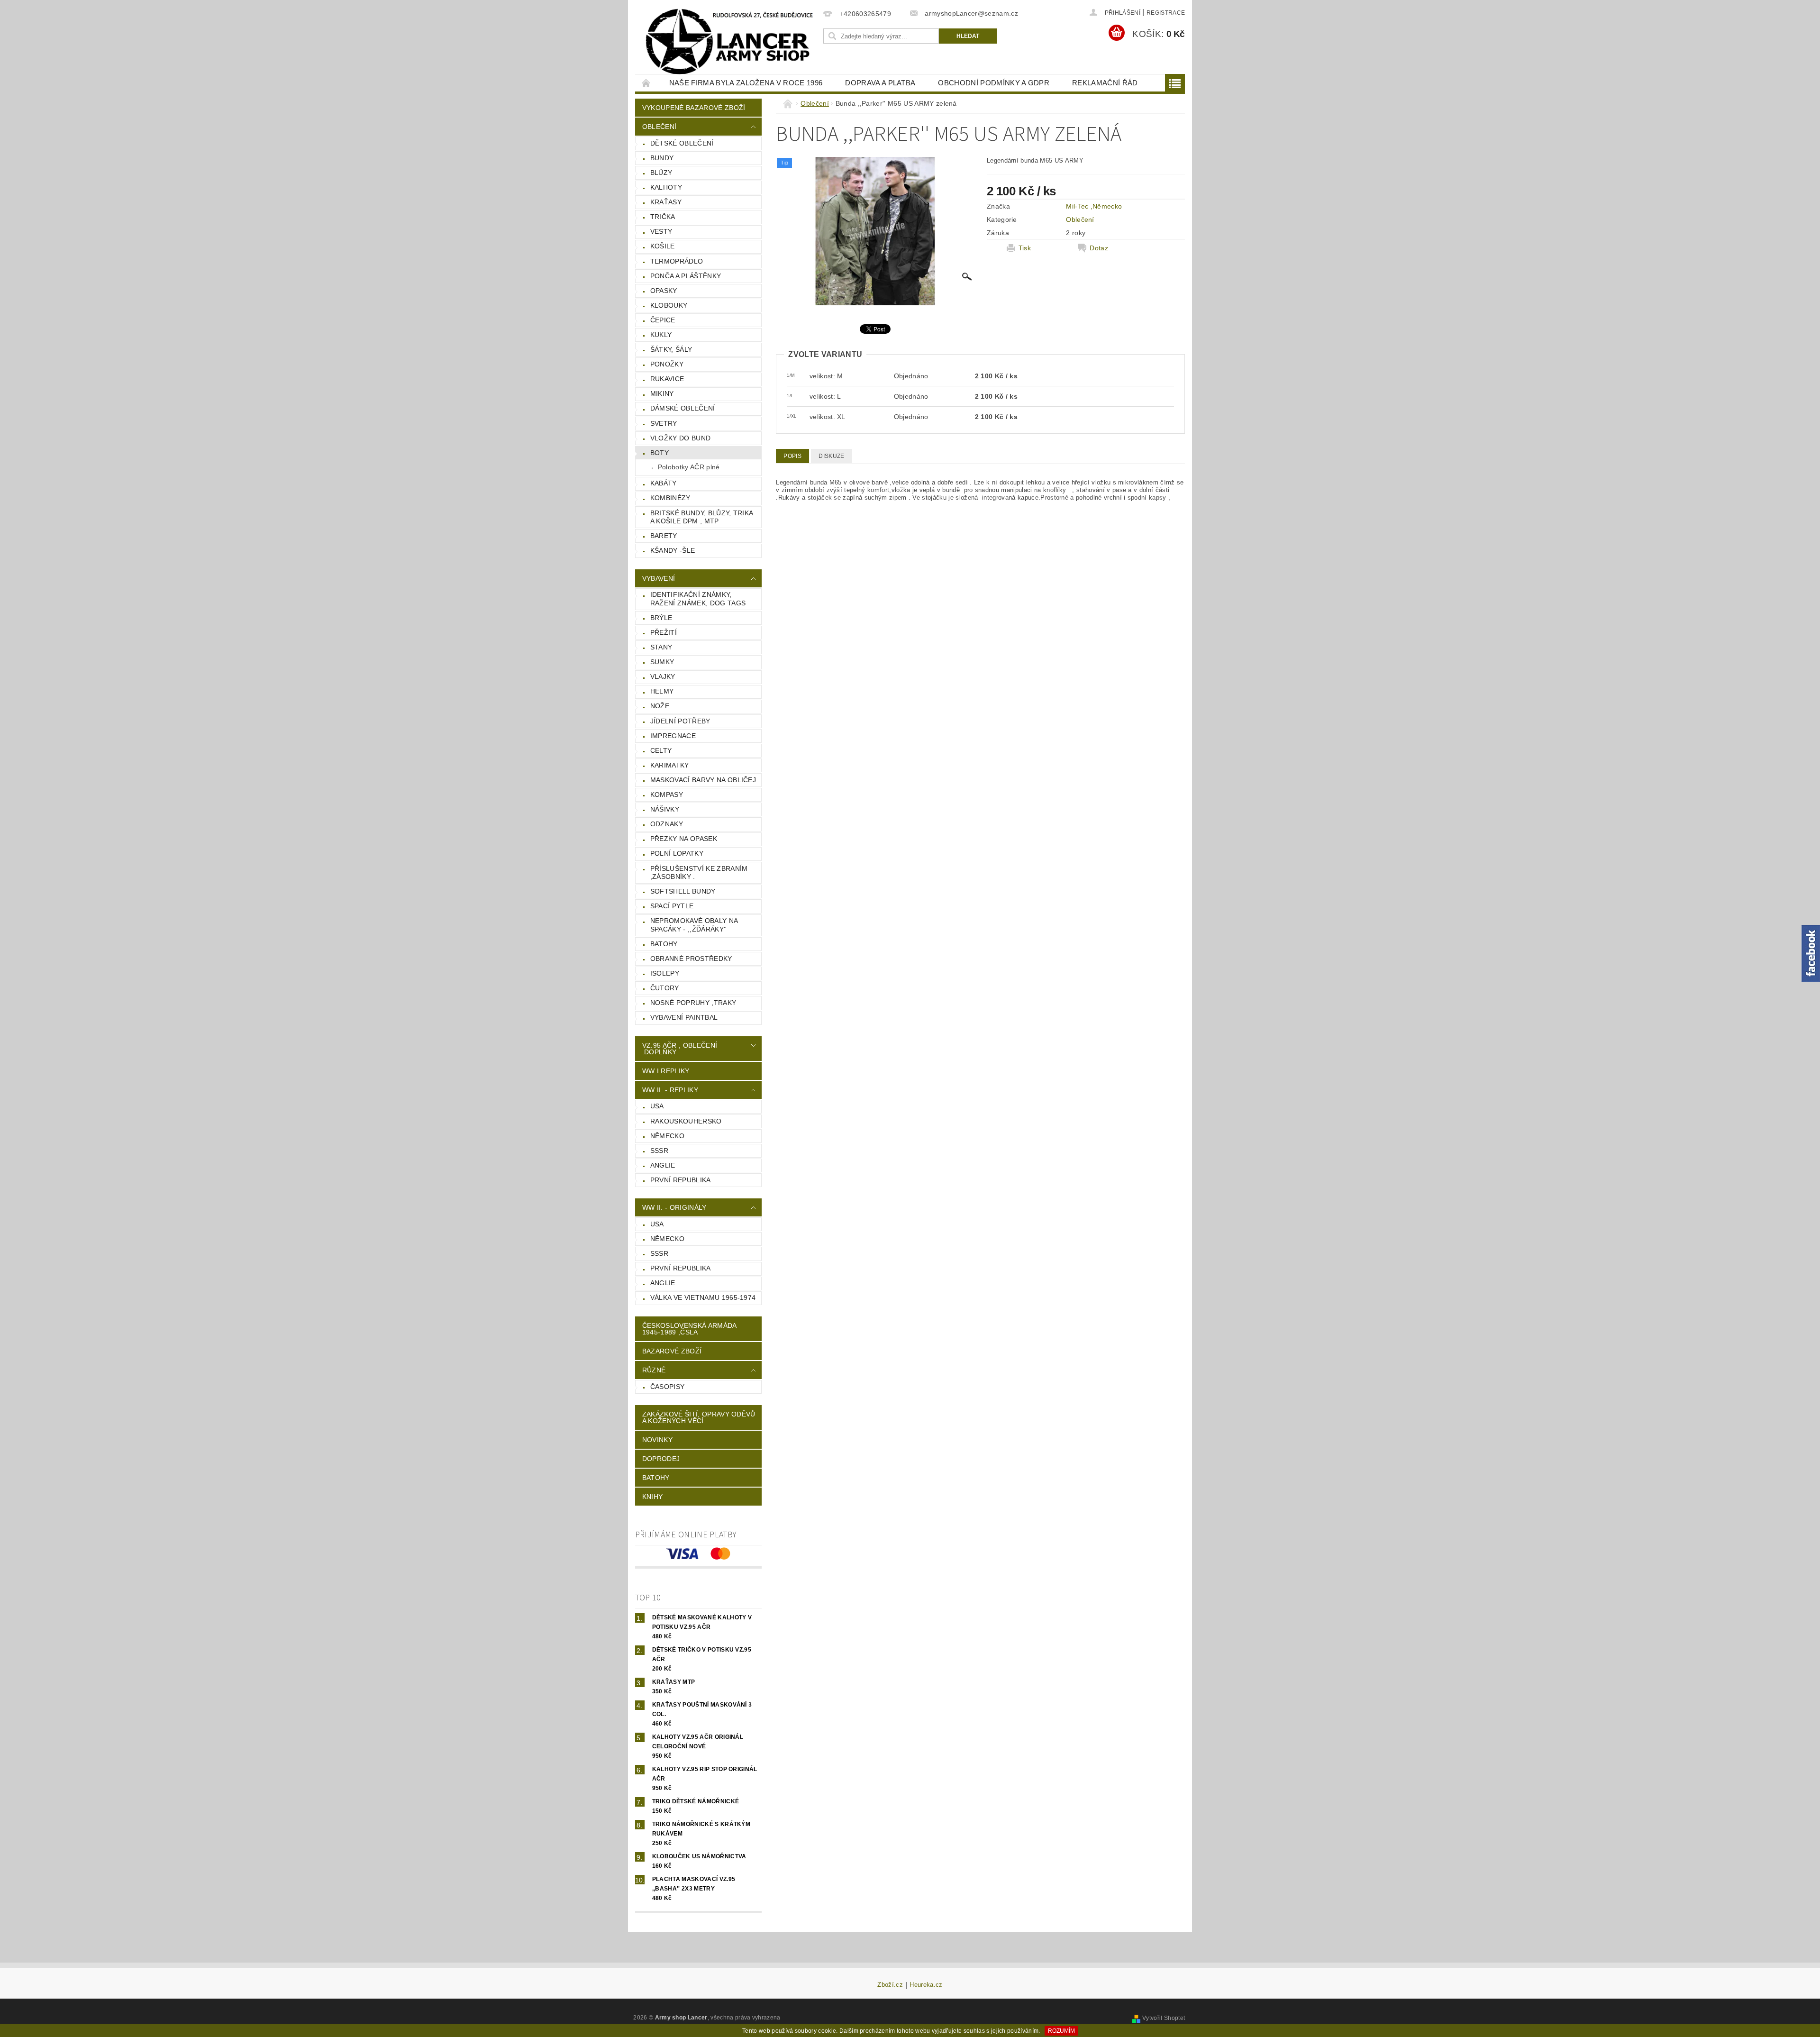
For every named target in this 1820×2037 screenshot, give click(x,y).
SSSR (659, 1151)
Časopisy (668, 1387)
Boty (660, 453)
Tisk (1025, 248)
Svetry (664, 423)
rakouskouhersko (686, 1121)
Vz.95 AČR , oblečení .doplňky (680, 1049)
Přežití (664, 632)
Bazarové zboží (672, 1351)
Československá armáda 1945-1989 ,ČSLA (690, 1329)
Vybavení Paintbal (684, 1017)
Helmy (662, 691)
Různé (654, 1370)
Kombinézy (670, 498)
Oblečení (660, 127)
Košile (663, 246)
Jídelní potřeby (680, 721)
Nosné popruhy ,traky (693, 1003)
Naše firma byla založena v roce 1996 (746, 83)
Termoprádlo (677, 261)
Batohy (664, 944)
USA (657, 1106)
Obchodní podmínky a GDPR (994, 83)
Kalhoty (666, 187)
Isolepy (665, 973)
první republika (681, 1180)
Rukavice (667, 379)
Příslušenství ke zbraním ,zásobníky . (699, 873)
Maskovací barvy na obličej (703, 780)
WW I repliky (666, 1071)
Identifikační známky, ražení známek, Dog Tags (698, 599)
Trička (663, 217)
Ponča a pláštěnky (686, 276)
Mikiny (662, 393)
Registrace (1166, 13)
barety (664, 536)
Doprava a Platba (880, 83)
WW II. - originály (674, 1207)
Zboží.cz (890, 1985)
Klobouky (669, 305)
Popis (792, 456)
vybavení (659, 578)
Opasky (664, 291)
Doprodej (661, 1459)
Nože (660, 706)
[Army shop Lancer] (728, 42)
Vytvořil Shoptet (1164, 2018)
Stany (661, 647)
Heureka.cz (926, 1985)
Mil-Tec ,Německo (1094, 206)
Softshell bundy (683, 891)
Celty (661, 750)
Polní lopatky (677, 853)
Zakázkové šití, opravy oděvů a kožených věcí (699, 1417)
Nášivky (665, 809)
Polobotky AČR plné (689, 467)
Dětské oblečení (682, 143)
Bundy (662, 158)
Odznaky (667, 824)
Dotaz (1099, 248)
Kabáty (664, 483)
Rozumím (1061, 2031)
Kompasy (667, 795)
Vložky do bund (680, 438)
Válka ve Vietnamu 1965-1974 (703, 1297)
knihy (653, 1497)
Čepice (663, 320)
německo (667, 1136)
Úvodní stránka (646, 83)
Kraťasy (666, 202)
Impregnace (673, 736)
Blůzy (661, 173)
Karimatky (670, 765)
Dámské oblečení (683, 408)
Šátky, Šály (671, 349)
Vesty (661, 231)
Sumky (662, 662)
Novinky (657, 1440)
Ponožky (667, 364)
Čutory (665, 988)
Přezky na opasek (684, 839)
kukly (661, 335)
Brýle (661, 618)
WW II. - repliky (670, 1090)
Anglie (663, 1165)
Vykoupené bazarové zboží (694, 108)
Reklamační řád (1105, 83)
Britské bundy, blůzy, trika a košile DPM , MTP (702, 517)
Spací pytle (672, 906)
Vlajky (663, 676)
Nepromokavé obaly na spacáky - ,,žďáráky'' (694, 925)
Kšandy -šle (673, 550)
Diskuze (831, 456)
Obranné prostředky (691, 959)
